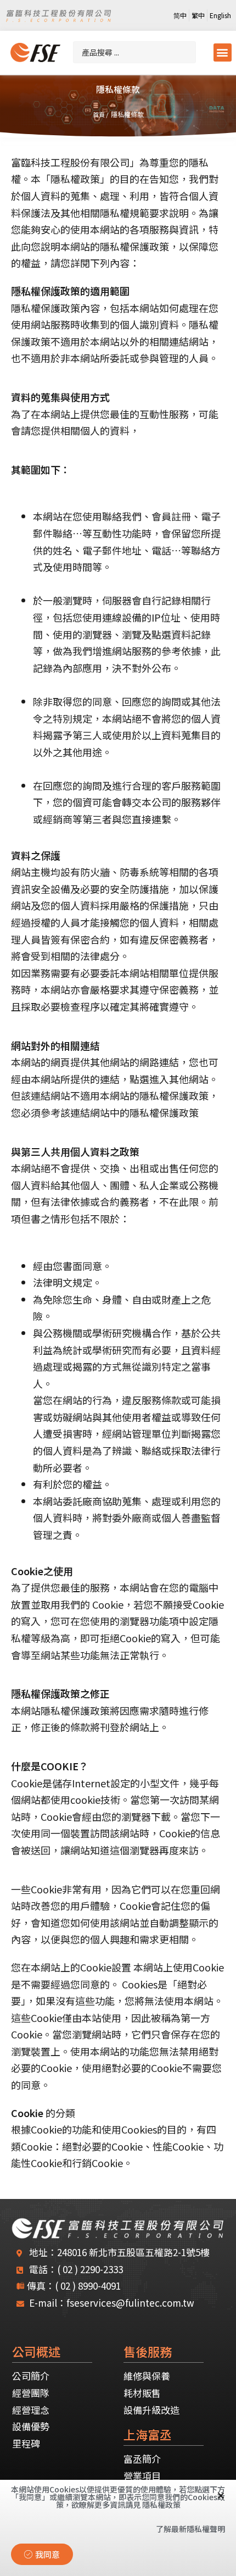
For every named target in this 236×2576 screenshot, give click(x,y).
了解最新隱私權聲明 (190, 2529)
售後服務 (148, 2351)
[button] (223, 52)
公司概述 (36, 2351)
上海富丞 (148, 2434)
